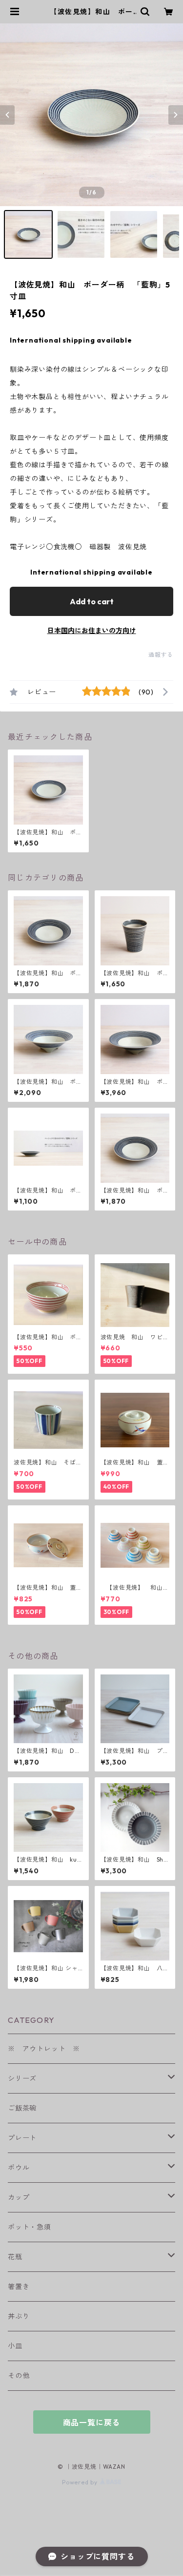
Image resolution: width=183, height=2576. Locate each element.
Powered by (81, 2482)
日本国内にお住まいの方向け (92, 631)
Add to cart (92, 601)
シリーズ (22, 2078)
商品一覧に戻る (92, 2422)
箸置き (19, 2287)
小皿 (15, 2346)
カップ (19, 2197)
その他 (19, 2376)
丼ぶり (19, 2316)
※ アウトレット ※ (44, 2049)
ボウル (19, 2168)
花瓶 (15, 2257)
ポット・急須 (30, 2227)
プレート (22, 2138)
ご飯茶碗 (22, 2108)
